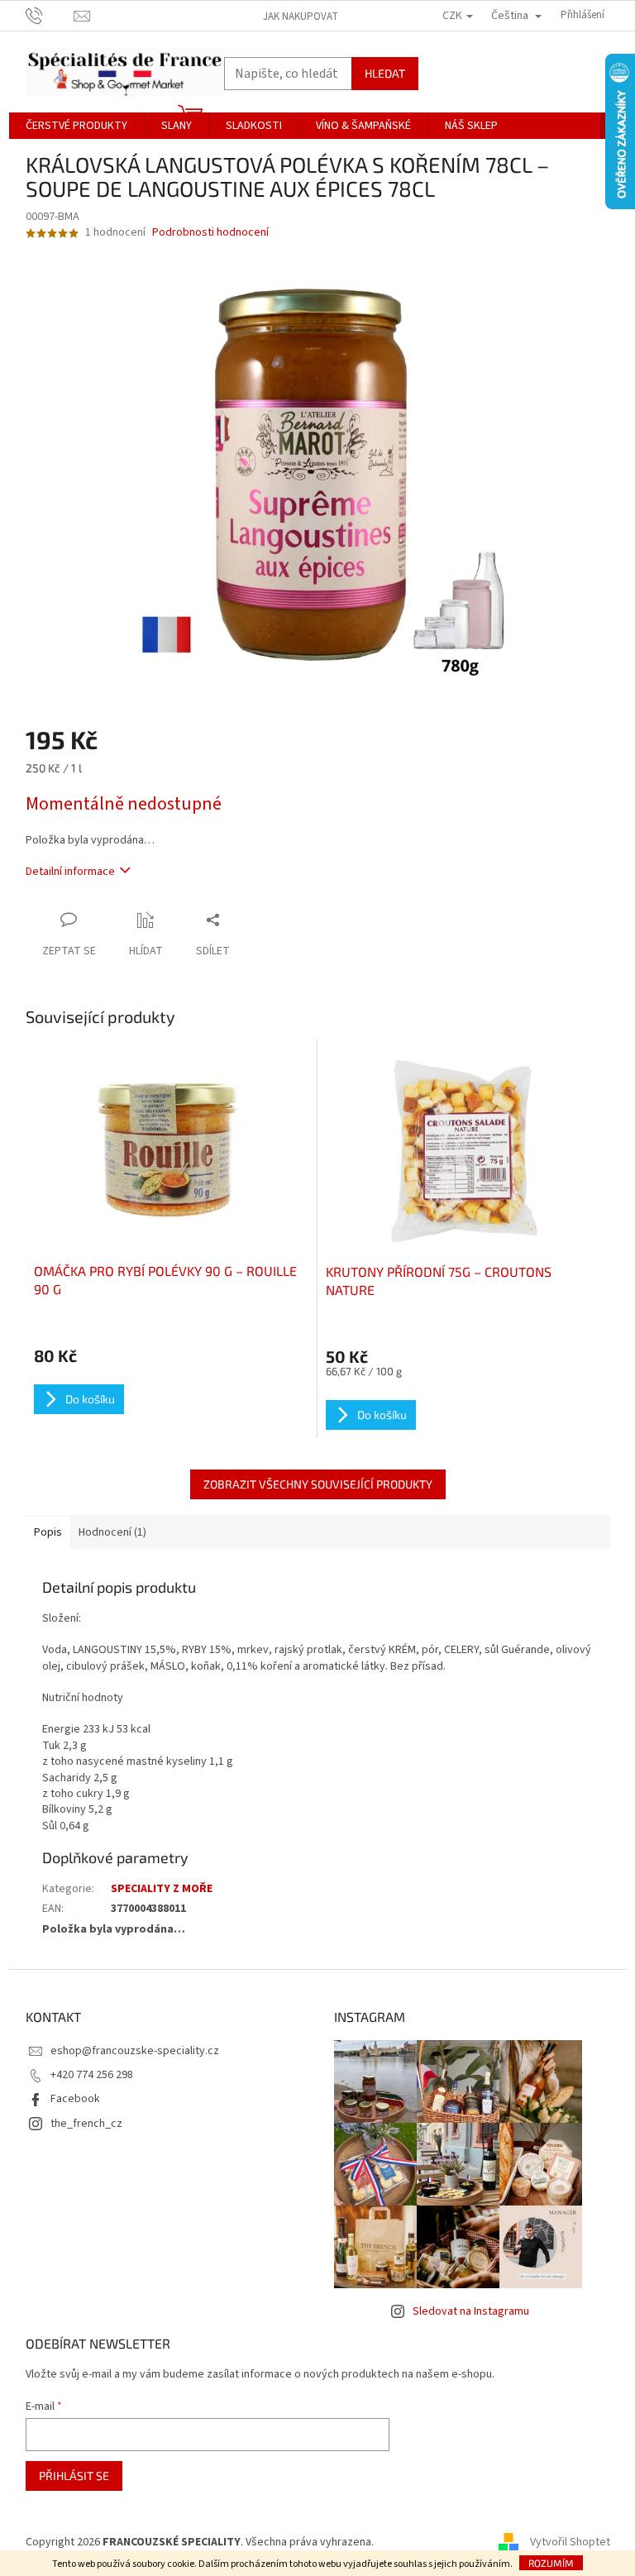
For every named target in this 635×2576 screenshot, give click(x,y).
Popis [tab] (48, 1532)
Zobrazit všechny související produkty (318, 1484)
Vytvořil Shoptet (570, 2542)
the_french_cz (86, 2124)
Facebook (75, 2099)
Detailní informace (70, 872)
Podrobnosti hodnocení (210, 233)
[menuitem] (76, 126)
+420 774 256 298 (92, 2075)
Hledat (385, 73)
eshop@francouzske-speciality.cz (135, 2051)
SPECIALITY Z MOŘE (162, 1889)
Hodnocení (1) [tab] (112, 1532)
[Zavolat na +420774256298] (50, 15)
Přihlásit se (74, 2476)
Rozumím (551, 2563)
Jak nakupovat (301, 17)
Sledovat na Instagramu (471, 2311)
